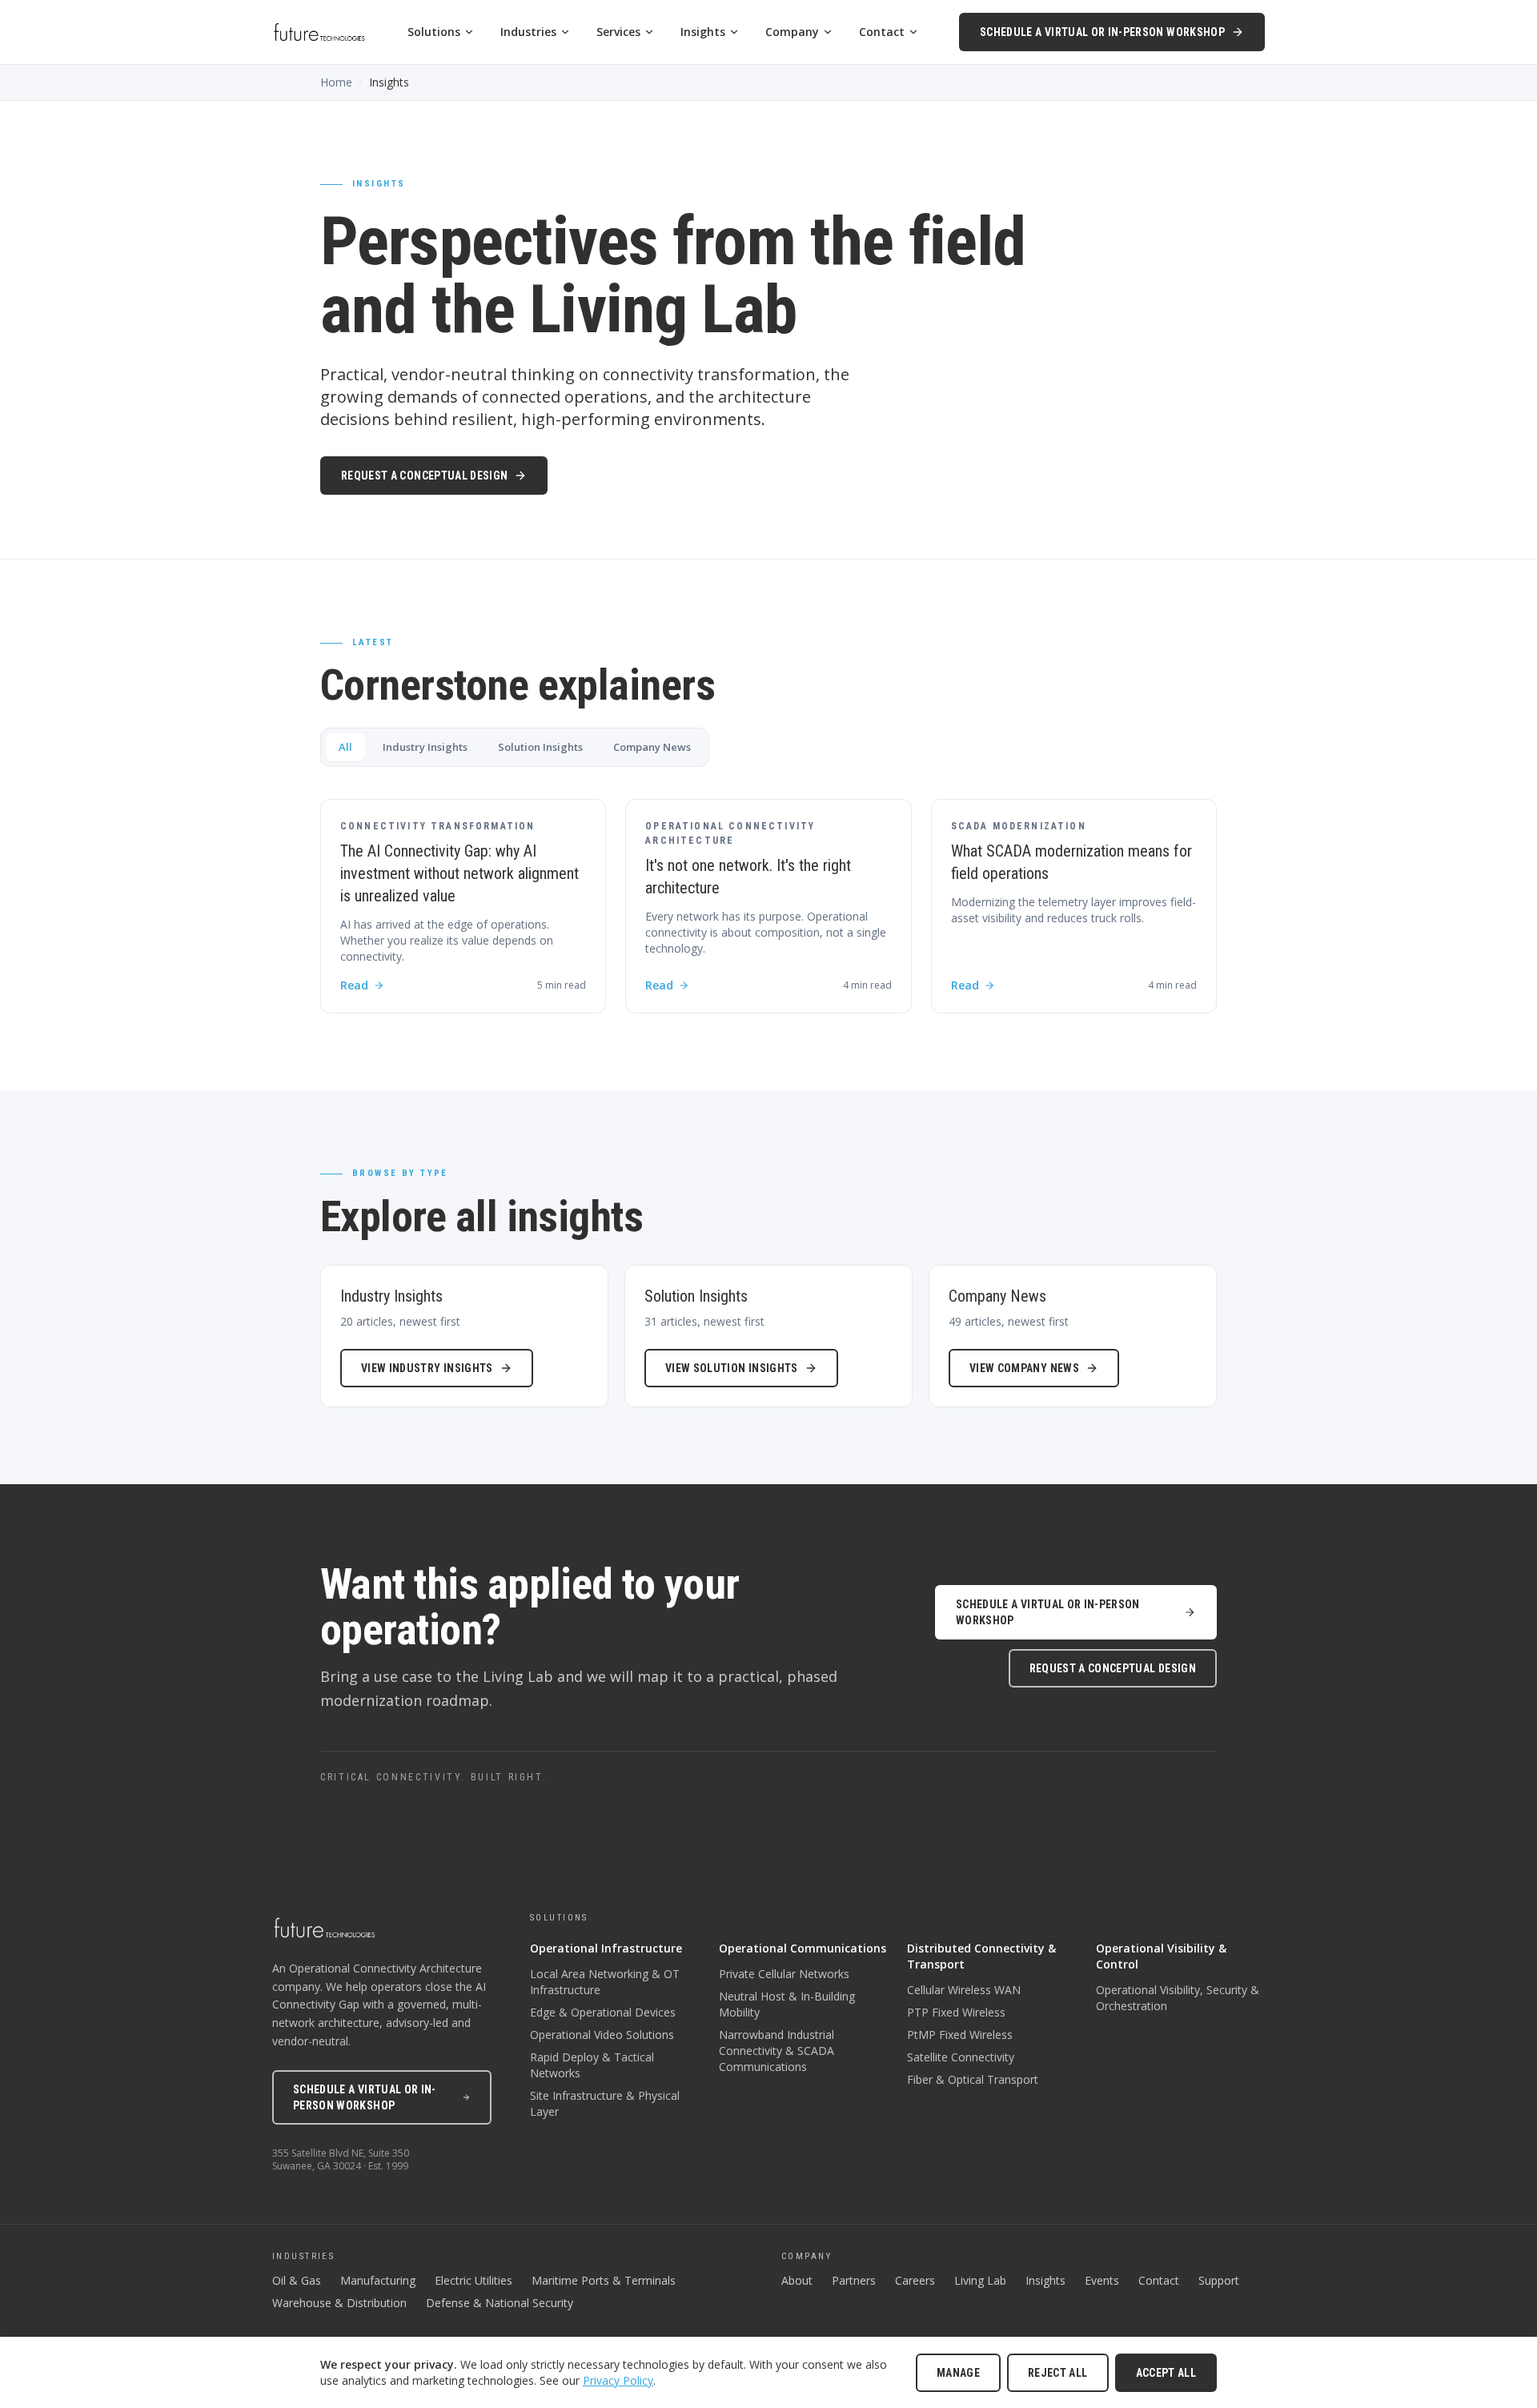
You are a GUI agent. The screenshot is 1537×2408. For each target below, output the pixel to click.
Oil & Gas (297, 2280)
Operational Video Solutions (602, 2035)
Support (1219, 2280)
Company (792, 32)
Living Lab (980, 2280)
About (797, 2280)
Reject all (1058, 2373)
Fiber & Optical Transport (973, 2079)
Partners (854, 2280)
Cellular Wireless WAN (964, 1990)
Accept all (1166, 2373)
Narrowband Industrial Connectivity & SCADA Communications (777, 2051)
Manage (958, 2373)
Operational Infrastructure (606, 1948)
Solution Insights (540, 747)
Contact (882, 32)
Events (1102, 2280)
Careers (915, 2280)
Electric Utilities (474, 2280)
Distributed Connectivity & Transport (981, 1956)
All (345, 747)
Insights (703, 32)
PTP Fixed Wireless (956, 2012)
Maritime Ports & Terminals (604, 2280)
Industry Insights (425, 747)
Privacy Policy (618, 2380)
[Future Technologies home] (319, 32)
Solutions (434, 32)
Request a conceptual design (424, 476)
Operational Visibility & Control (1161, 1956)
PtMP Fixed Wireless (960, 2035)
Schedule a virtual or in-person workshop (1102, 32)
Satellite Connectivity (961, 2057)
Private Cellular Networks (784, 1974)
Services (618, 32)
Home (336, 82)
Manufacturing (378, 2280)
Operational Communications (803, 1948)
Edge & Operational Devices (603, 2012)
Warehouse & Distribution (339, 2303)
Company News (652, 747)
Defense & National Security (500, 2303)
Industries (528, 32)
